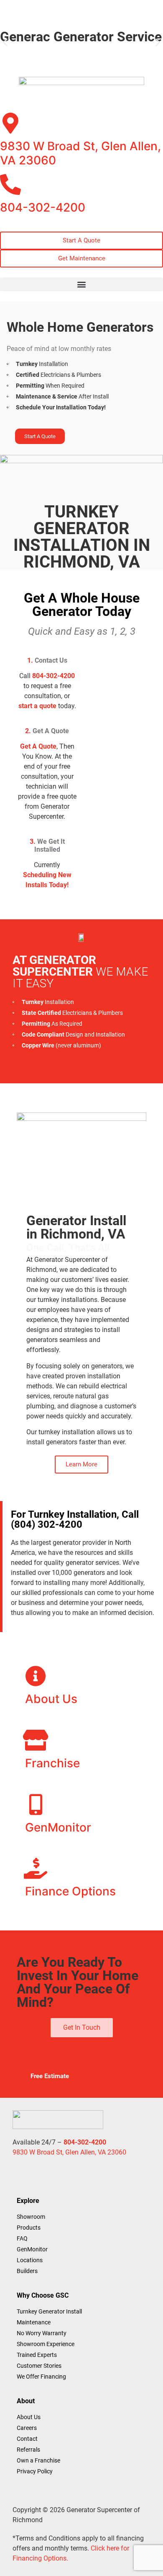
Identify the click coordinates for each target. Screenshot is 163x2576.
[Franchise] (36, 1740)
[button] (5, 42)
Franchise (52, 1763)
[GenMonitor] (36, 1804)
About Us (51, 1699)
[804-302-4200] (10, 184)
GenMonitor (58, 1827)
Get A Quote (38, 746)
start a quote (37, 706)
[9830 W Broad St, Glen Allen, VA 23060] (10, 123)
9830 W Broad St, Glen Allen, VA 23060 (80, 153)
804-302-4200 (43, 207)
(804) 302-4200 (47, 1524)
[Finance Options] (36, 1868)
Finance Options (70, 1891)
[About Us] (36, 1676)
